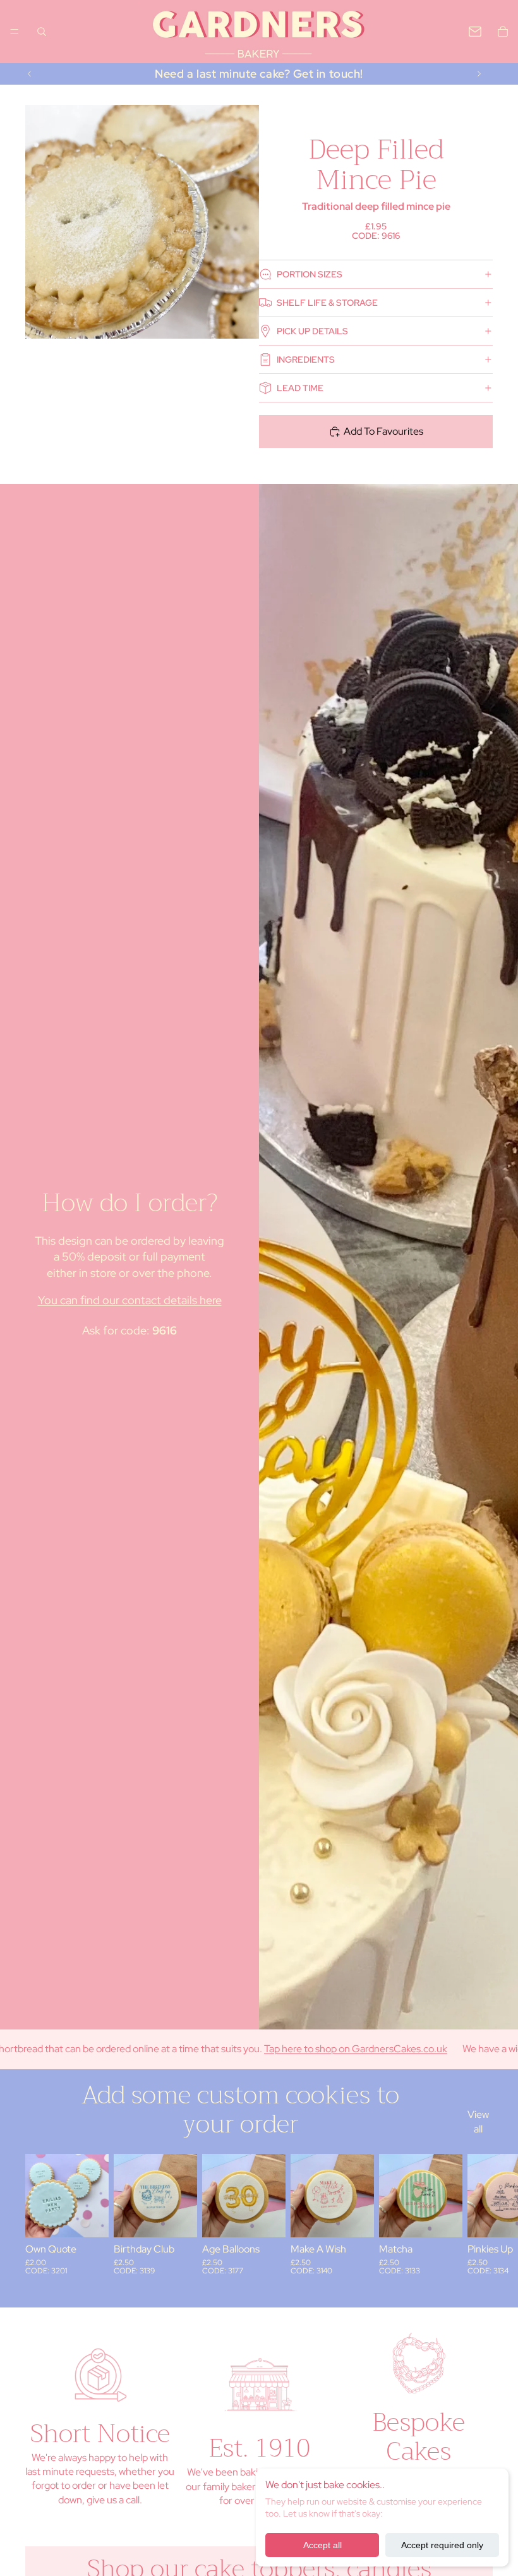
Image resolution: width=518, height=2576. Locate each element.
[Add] (89, 2218)
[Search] (42, 32)
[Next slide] (479, 74)
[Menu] (15, 32)
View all (478, 2121)
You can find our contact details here (130, 1300)
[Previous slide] (30, 74)
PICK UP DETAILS (312, 331)
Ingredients (306, 360)
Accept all (322, 2545)
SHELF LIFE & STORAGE (327, 303)
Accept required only (442, 2545)
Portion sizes (310, 274)
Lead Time (300, 388)
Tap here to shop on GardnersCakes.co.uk (312, 2049)
